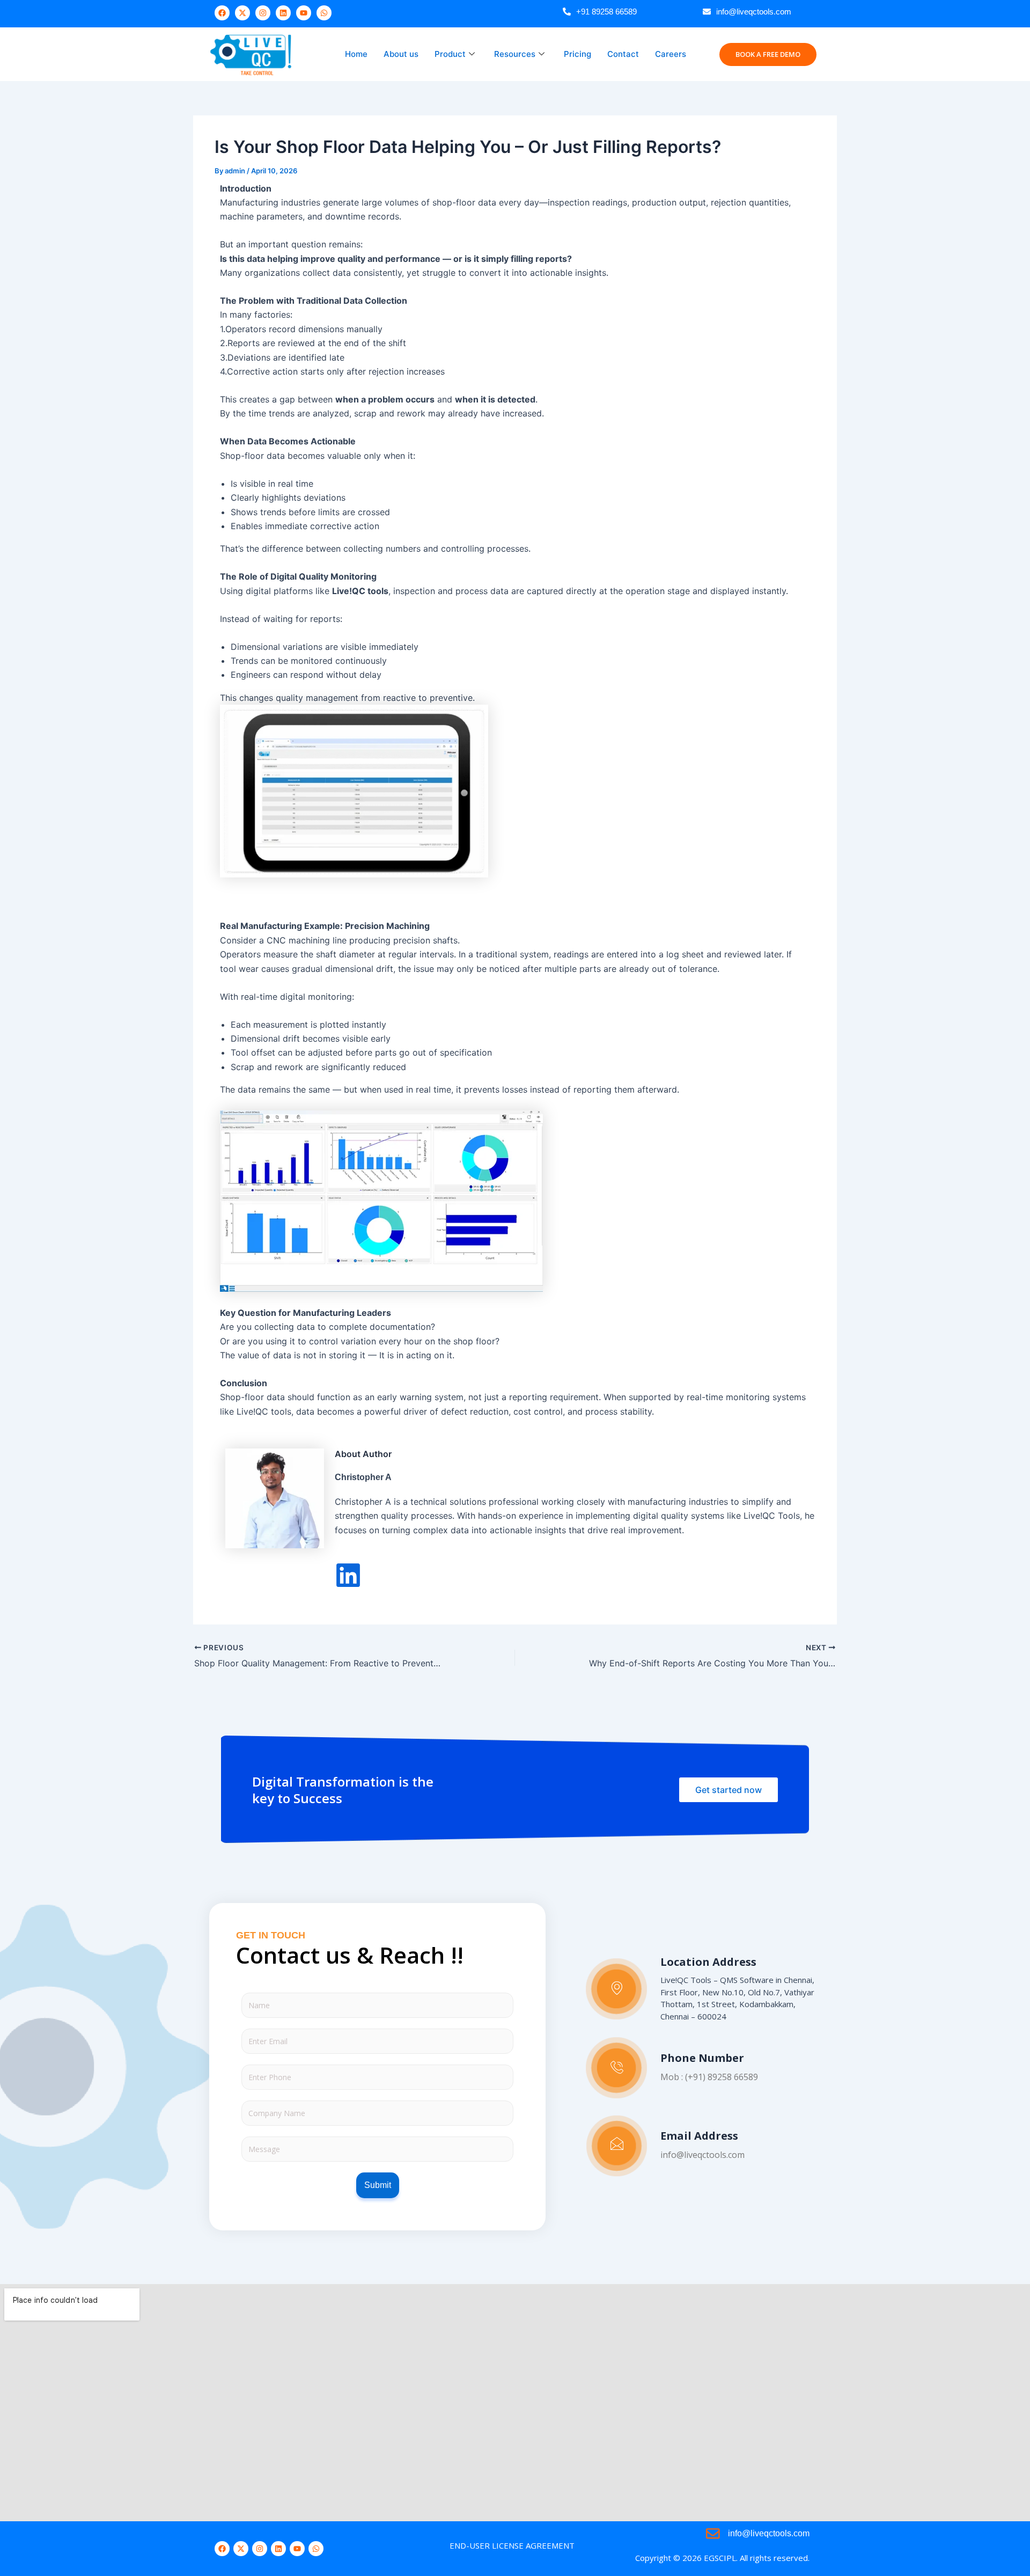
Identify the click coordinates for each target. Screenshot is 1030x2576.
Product (450, 54)
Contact (623, 54)
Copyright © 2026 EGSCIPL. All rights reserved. (722, 2558)
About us (401, 54)
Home (356, 54)
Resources (515, 54)
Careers (671, 54)
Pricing (577, 54)
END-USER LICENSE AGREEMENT (512, 2545)
